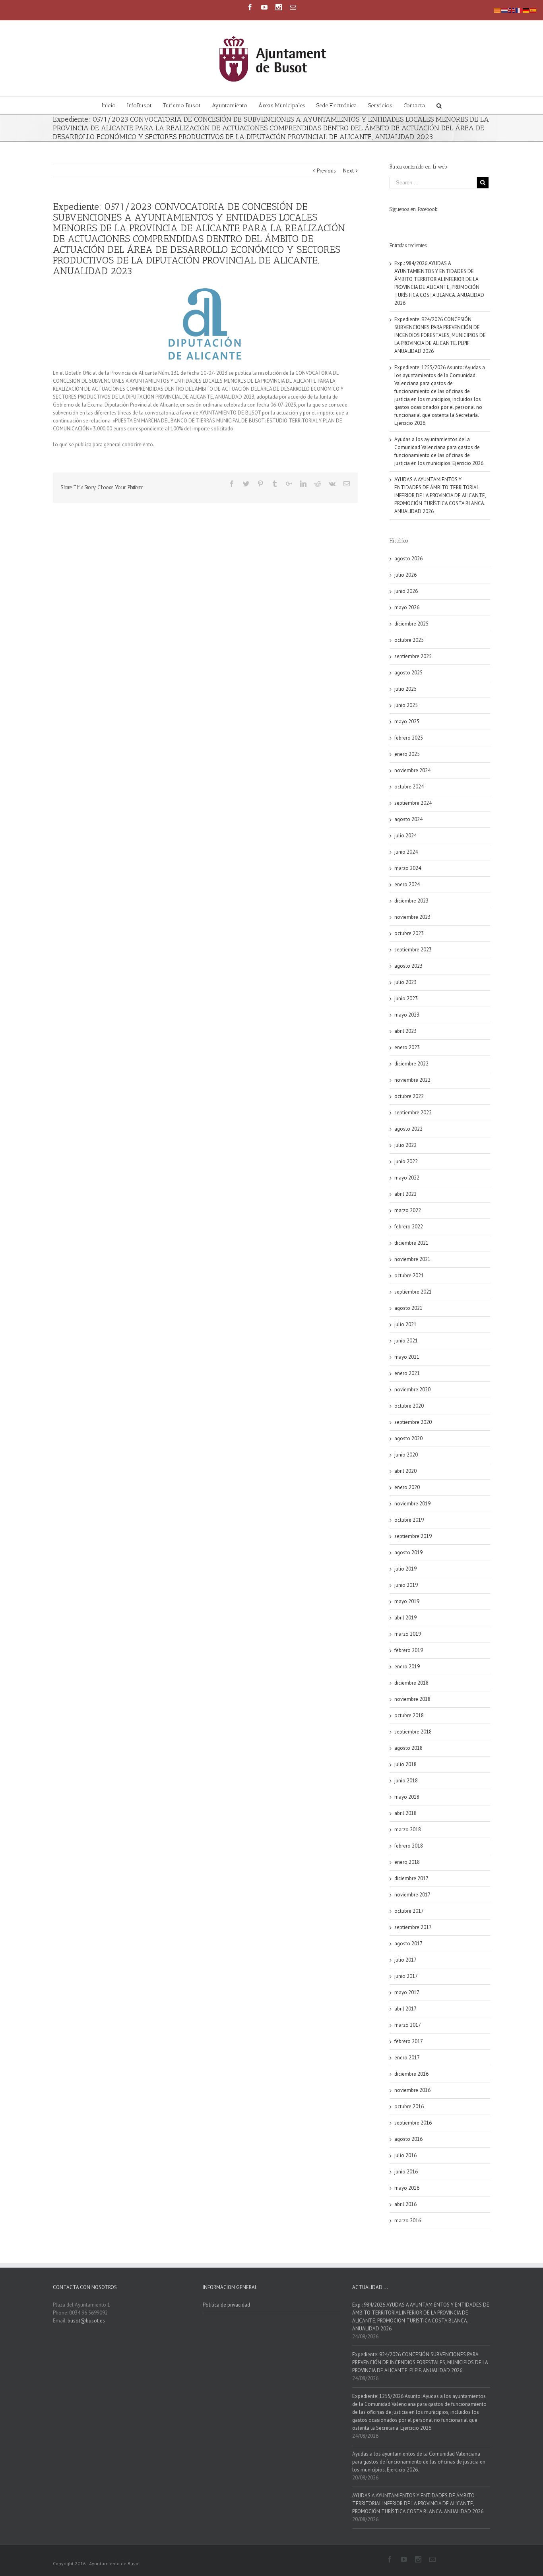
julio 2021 (405, 1324)
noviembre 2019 (412, 1504)
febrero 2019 (409, 1650)
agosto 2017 (408, 1944)
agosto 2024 (408, 819)
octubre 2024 (409, 787)
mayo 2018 (407, 1797)
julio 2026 (405, 575)
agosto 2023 (408, 966)
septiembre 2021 (413, 1292)
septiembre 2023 (413, 950)
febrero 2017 (409, 2041)
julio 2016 (405, 2155)
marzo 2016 (408, 2221)
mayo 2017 (407, 1992)
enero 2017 (407, 2058)
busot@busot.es (86, 2321)
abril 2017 (405, 2009)
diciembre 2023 (411, 901)
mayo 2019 (407, 1601)
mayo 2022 (407, 1178)
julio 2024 (405, 836)
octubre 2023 (409, 933)
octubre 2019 (409, 1520)
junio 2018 (406, 1781)
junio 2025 (406, 705)
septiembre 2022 (413, 1113)
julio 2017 (405, 1960)
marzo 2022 (408, 1210)
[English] (512, 10)
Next (348, 171)
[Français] (519, 10)
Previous (326, 171)
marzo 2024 (408, 868)
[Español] (533, 10)
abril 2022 (405, 1194)
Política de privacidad (226, 2305)
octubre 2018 (409, 1715)
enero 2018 (407, 1862)
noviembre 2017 (412, 1895)
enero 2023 (407, 1047)
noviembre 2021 (412, 1259)
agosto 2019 (408, 1552)
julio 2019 (405, 1569)
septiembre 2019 (413, 1536)
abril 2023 (405, 1031)
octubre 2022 (409, 1096)
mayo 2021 (407, 1357)
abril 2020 (405, 1471)
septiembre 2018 (413, 1732)
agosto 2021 (408, 1308)
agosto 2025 (408, 673)
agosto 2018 (408, 1748)
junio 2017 (406, 1976)
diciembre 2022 (411, 1064)
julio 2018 (405, 1764)
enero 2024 (407, 884)
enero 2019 (407, 1667)
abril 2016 (405, 2204)
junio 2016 (406, 2172)
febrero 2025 (409, 738)
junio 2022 (406, 1161)
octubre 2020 (409, 1406)
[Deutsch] (526, 10)
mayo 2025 (407, 721)
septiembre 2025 (413, 656)
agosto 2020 (408, 1438)
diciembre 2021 (411, 1243)
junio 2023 (406, 998)
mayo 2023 (407, 1015)
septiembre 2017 (413, 1927)
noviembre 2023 (412, 917)
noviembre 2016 (412, 2090)
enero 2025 (407, 754)
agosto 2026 (408, 559)
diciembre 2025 (411, 624)
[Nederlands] (505, 10)
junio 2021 (406, 1341)
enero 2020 (407, 1487)
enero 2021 (407, 1373)
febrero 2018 (409, 1846)
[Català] (498, 10)
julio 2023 (405, 982)
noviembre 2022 (412, 1080)
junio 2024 (406, 852)
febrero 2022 (409, 1227)
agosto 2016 (408, 2139)
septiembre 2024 (413, 803)
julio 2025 (405, 689)
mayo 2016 (407, 2188)
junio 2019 (406, 1585)
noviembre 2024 (412, 770)
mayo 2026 (407, 607)
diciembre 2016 (411, 2074)
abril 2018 (405, 1813)
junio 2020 (406, 1455)
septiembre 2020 (413, 1422)
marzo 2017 (408, 2025)
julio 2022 (405, 1145)
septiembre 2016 (413, 2123)
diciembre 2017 (411, 1878)
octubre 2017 (409, 1911)
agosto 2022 (408, 1129)
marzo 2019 (408, 1634)
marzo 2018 (408, 1829)
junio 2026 (406, 591)
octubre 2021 (409, 1275)
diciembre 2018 (411, 1683)
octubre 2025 (409, 640)
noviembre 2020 (412, 1390)
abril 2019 (405, 1618)
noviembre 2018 (412, 1699)
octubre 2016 (409, 2106)
